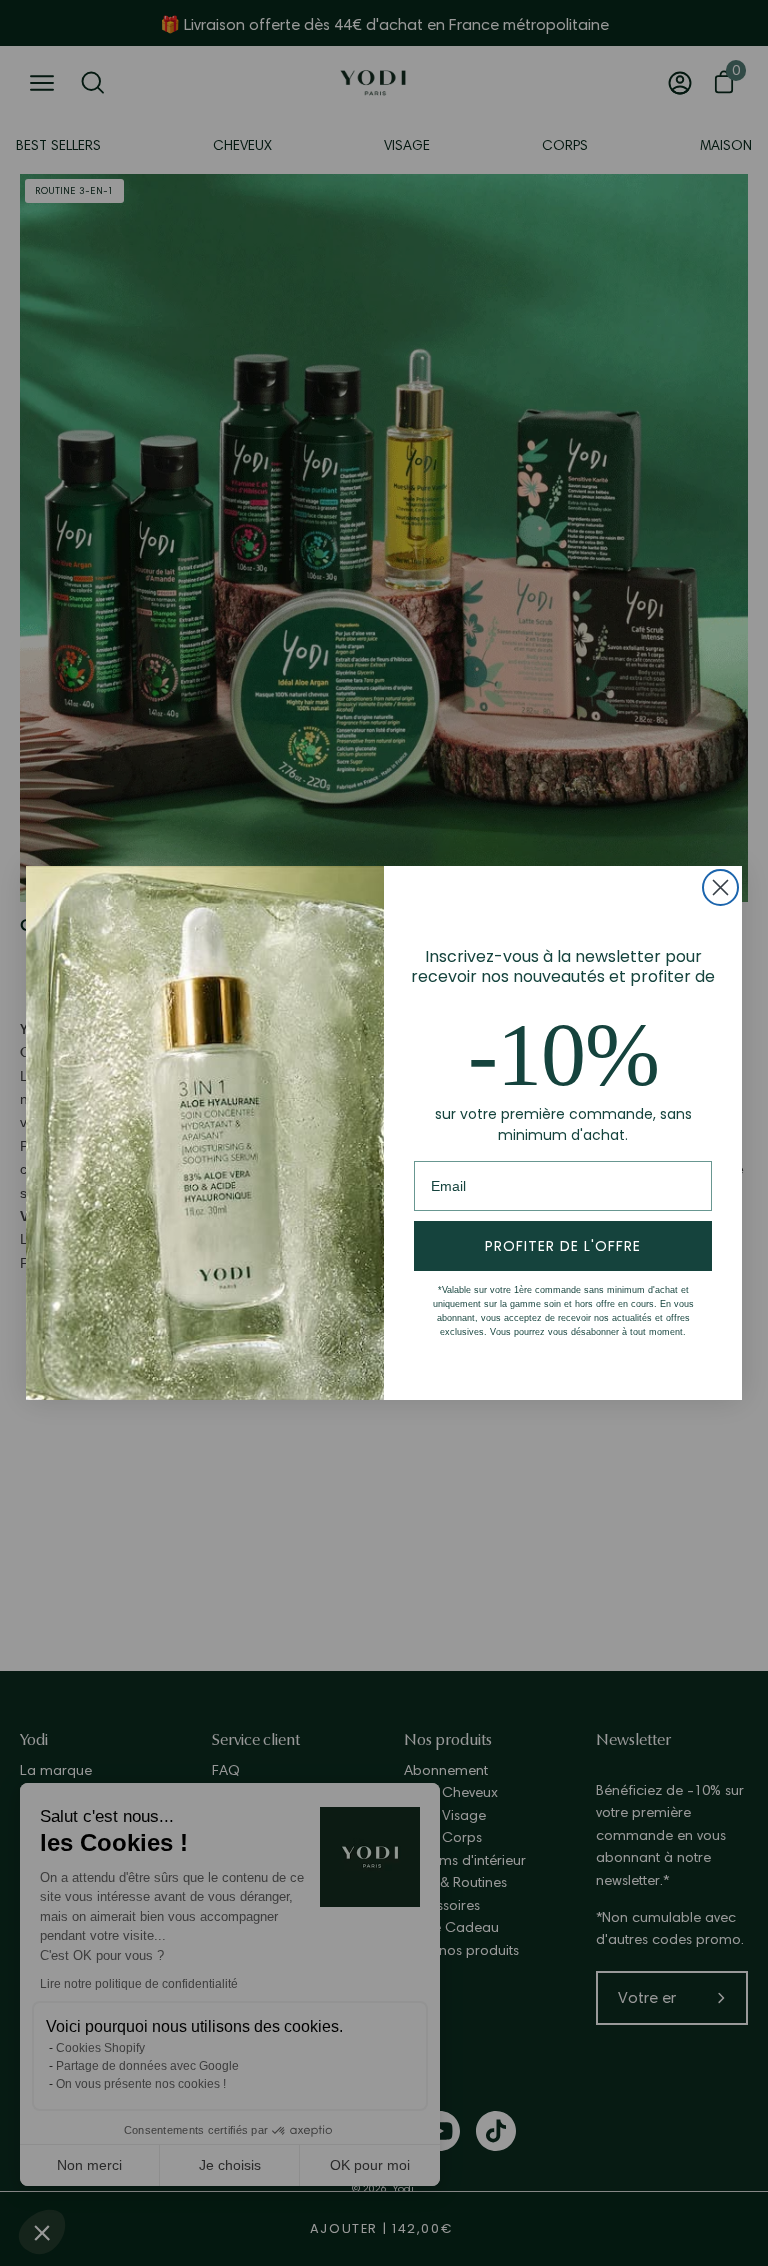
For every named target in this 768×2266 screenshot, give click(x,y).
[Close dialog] (720, 887)
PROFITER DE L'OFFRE (563, 1246)
